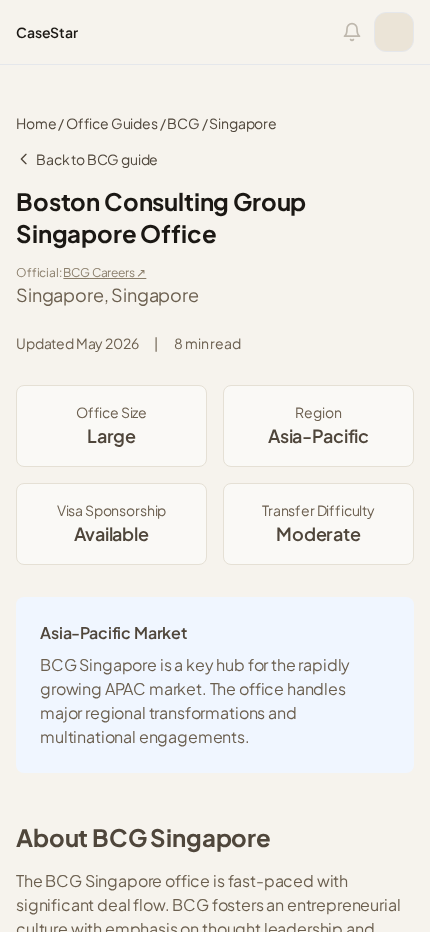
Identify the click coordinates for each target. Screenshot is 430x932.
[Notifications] (352, 32)
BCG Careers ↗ (104, 272)
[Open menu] (394, 32)
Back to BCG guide (97, 159)
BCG (183, 123)
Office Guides (112, 123)
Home (36, 123)
